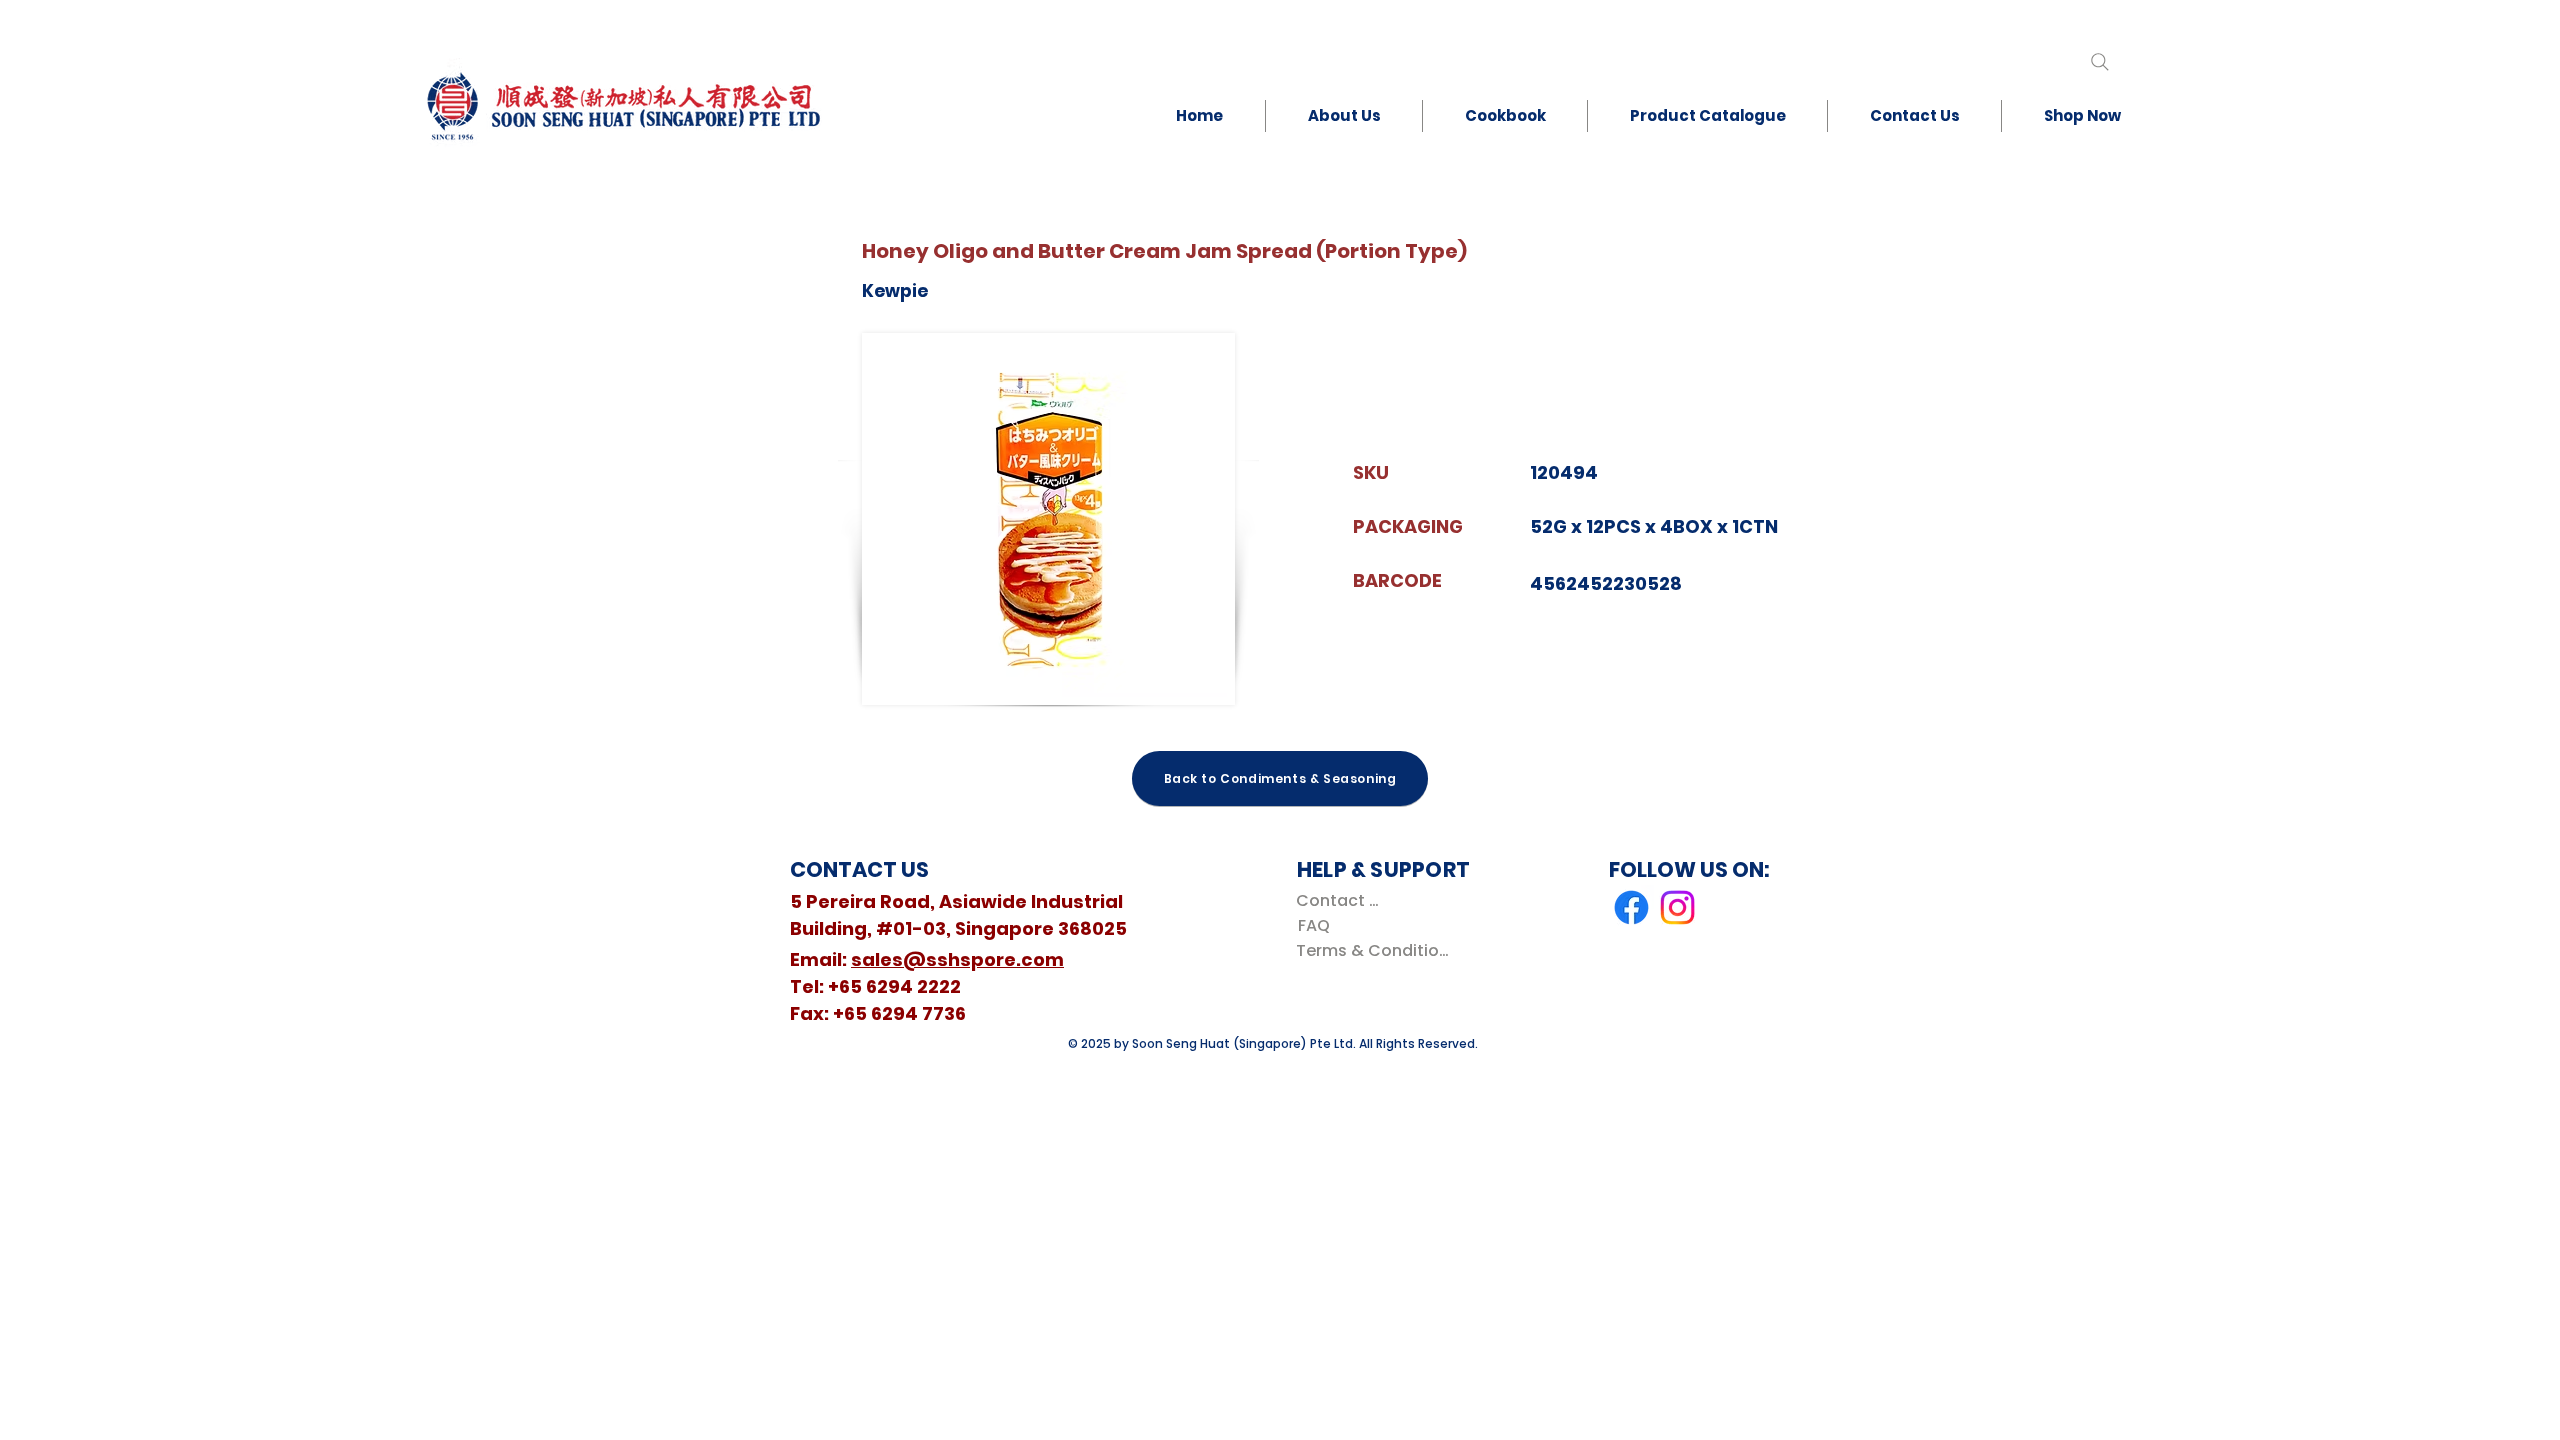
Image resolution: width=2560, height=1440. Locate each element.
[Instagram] (1677, 907)
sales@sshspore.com (957, 959)
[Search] (2099, 61)
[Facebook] (1631, 907)
